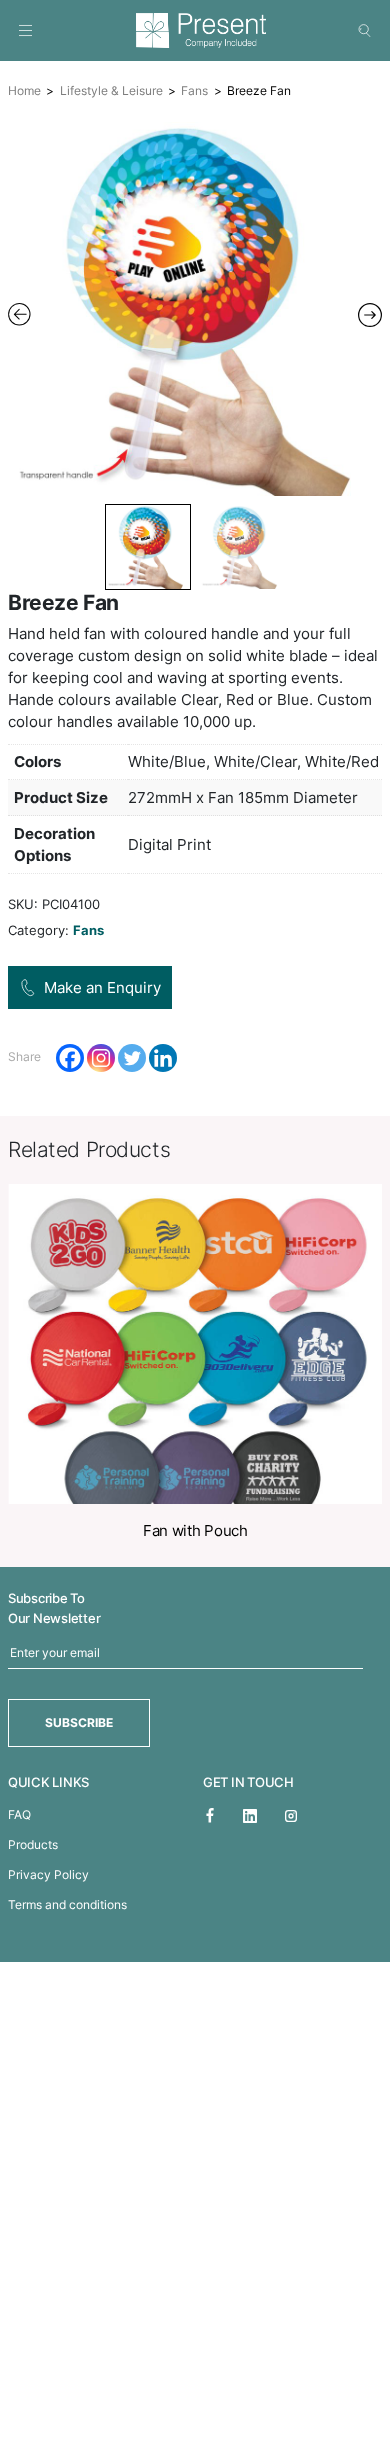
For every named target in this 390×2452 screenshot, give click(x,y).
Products (33, 1844)
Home (24, 90)
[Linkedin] (163, 1058)
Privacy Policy (48, 1874)
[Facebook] (70, 1058)
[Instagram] (101, 1058)
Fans (194, 90)
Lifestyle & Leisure (111, 90)
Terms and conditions (67, 1904)
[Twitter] (132, 1058)
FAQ (19, 1814)
